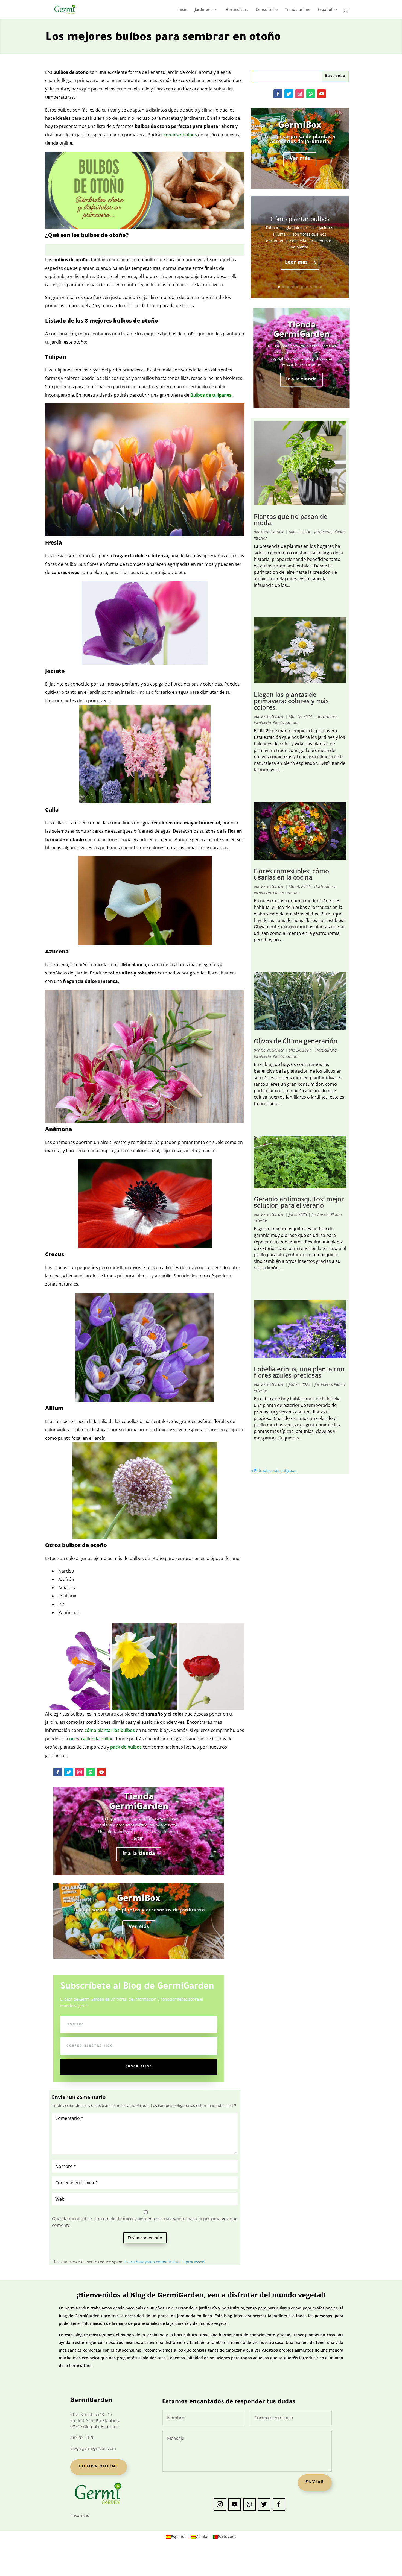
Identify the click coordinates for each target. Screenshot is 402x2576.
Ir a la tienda (139, 1854)
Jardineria (204, 10)
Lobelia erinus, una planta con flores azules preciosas (299, 1372)
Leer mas (296, 263)
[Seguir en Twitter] (69, 1772)
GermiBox (139, 1899)
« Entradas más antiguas (274, 1470)
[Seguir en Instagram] (80, 1772)
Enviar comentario (145, 2238)
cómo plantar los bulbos (110, 1730)
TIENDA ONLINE (99, 2467)
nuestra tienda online (91, 1739)
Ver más (139, 1927)
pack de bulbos (126, 1747)
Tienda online (298, 10)
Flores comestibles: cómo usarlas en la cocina (291, 874)
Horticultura (237, 10)
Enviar (315, 2483)
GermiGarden (273, 532)
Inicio (183, 10)
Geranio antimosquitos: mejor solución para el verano (299, 1202)
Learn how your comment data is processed (164, 2262)
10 (321, 287)
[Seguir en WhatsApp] (91, 1772)
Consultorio (267, 10)
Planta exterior (286, 723)
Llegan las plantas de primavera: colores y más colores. (291, 701)
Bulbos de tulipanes (211, 395)
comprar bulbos (180, 135)
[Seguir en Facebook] (58, 1772)
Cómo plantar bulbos (300, 219)
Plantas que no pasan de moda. (291, 519)
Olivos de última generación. (296, 1041)
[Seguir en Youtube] (101, 1772)
